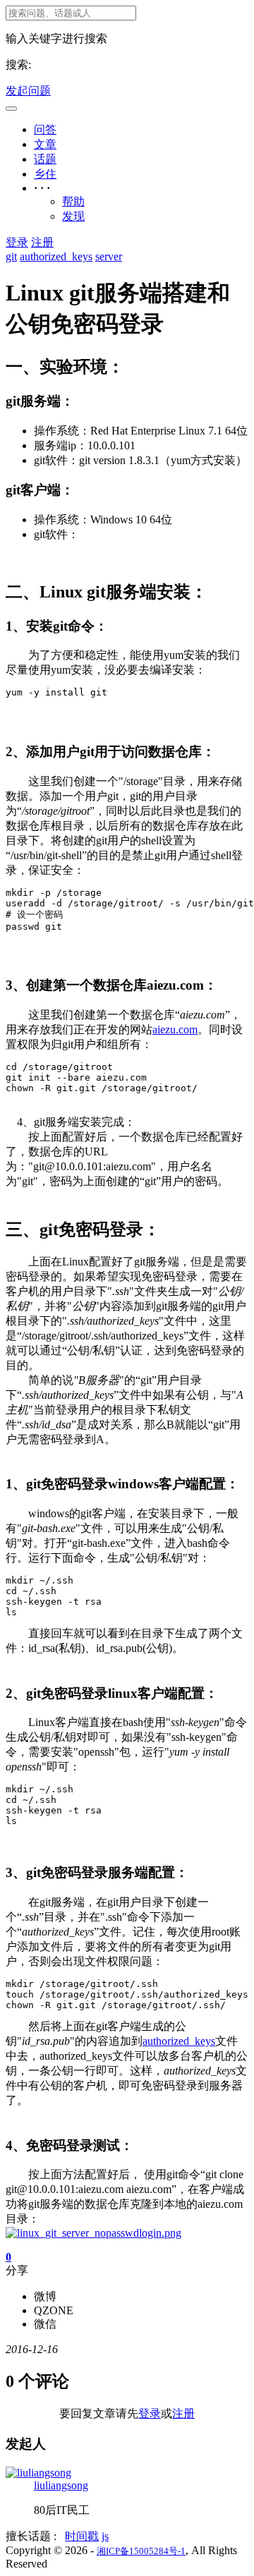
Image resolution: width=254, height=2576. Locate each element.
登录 (17, 242)
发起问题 (28, 91)
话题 (45, 159)
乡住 (45, 174)
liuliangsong (61, 2485)
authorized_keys (56, 256)
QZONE (54, 2310)
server (109, 256)
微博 (45, 2296)
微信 (45, 2324)
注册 (42, 242)
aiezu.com (175, 1029)
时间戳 (82, 2536)
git (11, 256)
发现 (73, 216)
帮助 (73, 201)
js (105, 2536)
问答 (45, 129)
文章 (45, 144)
